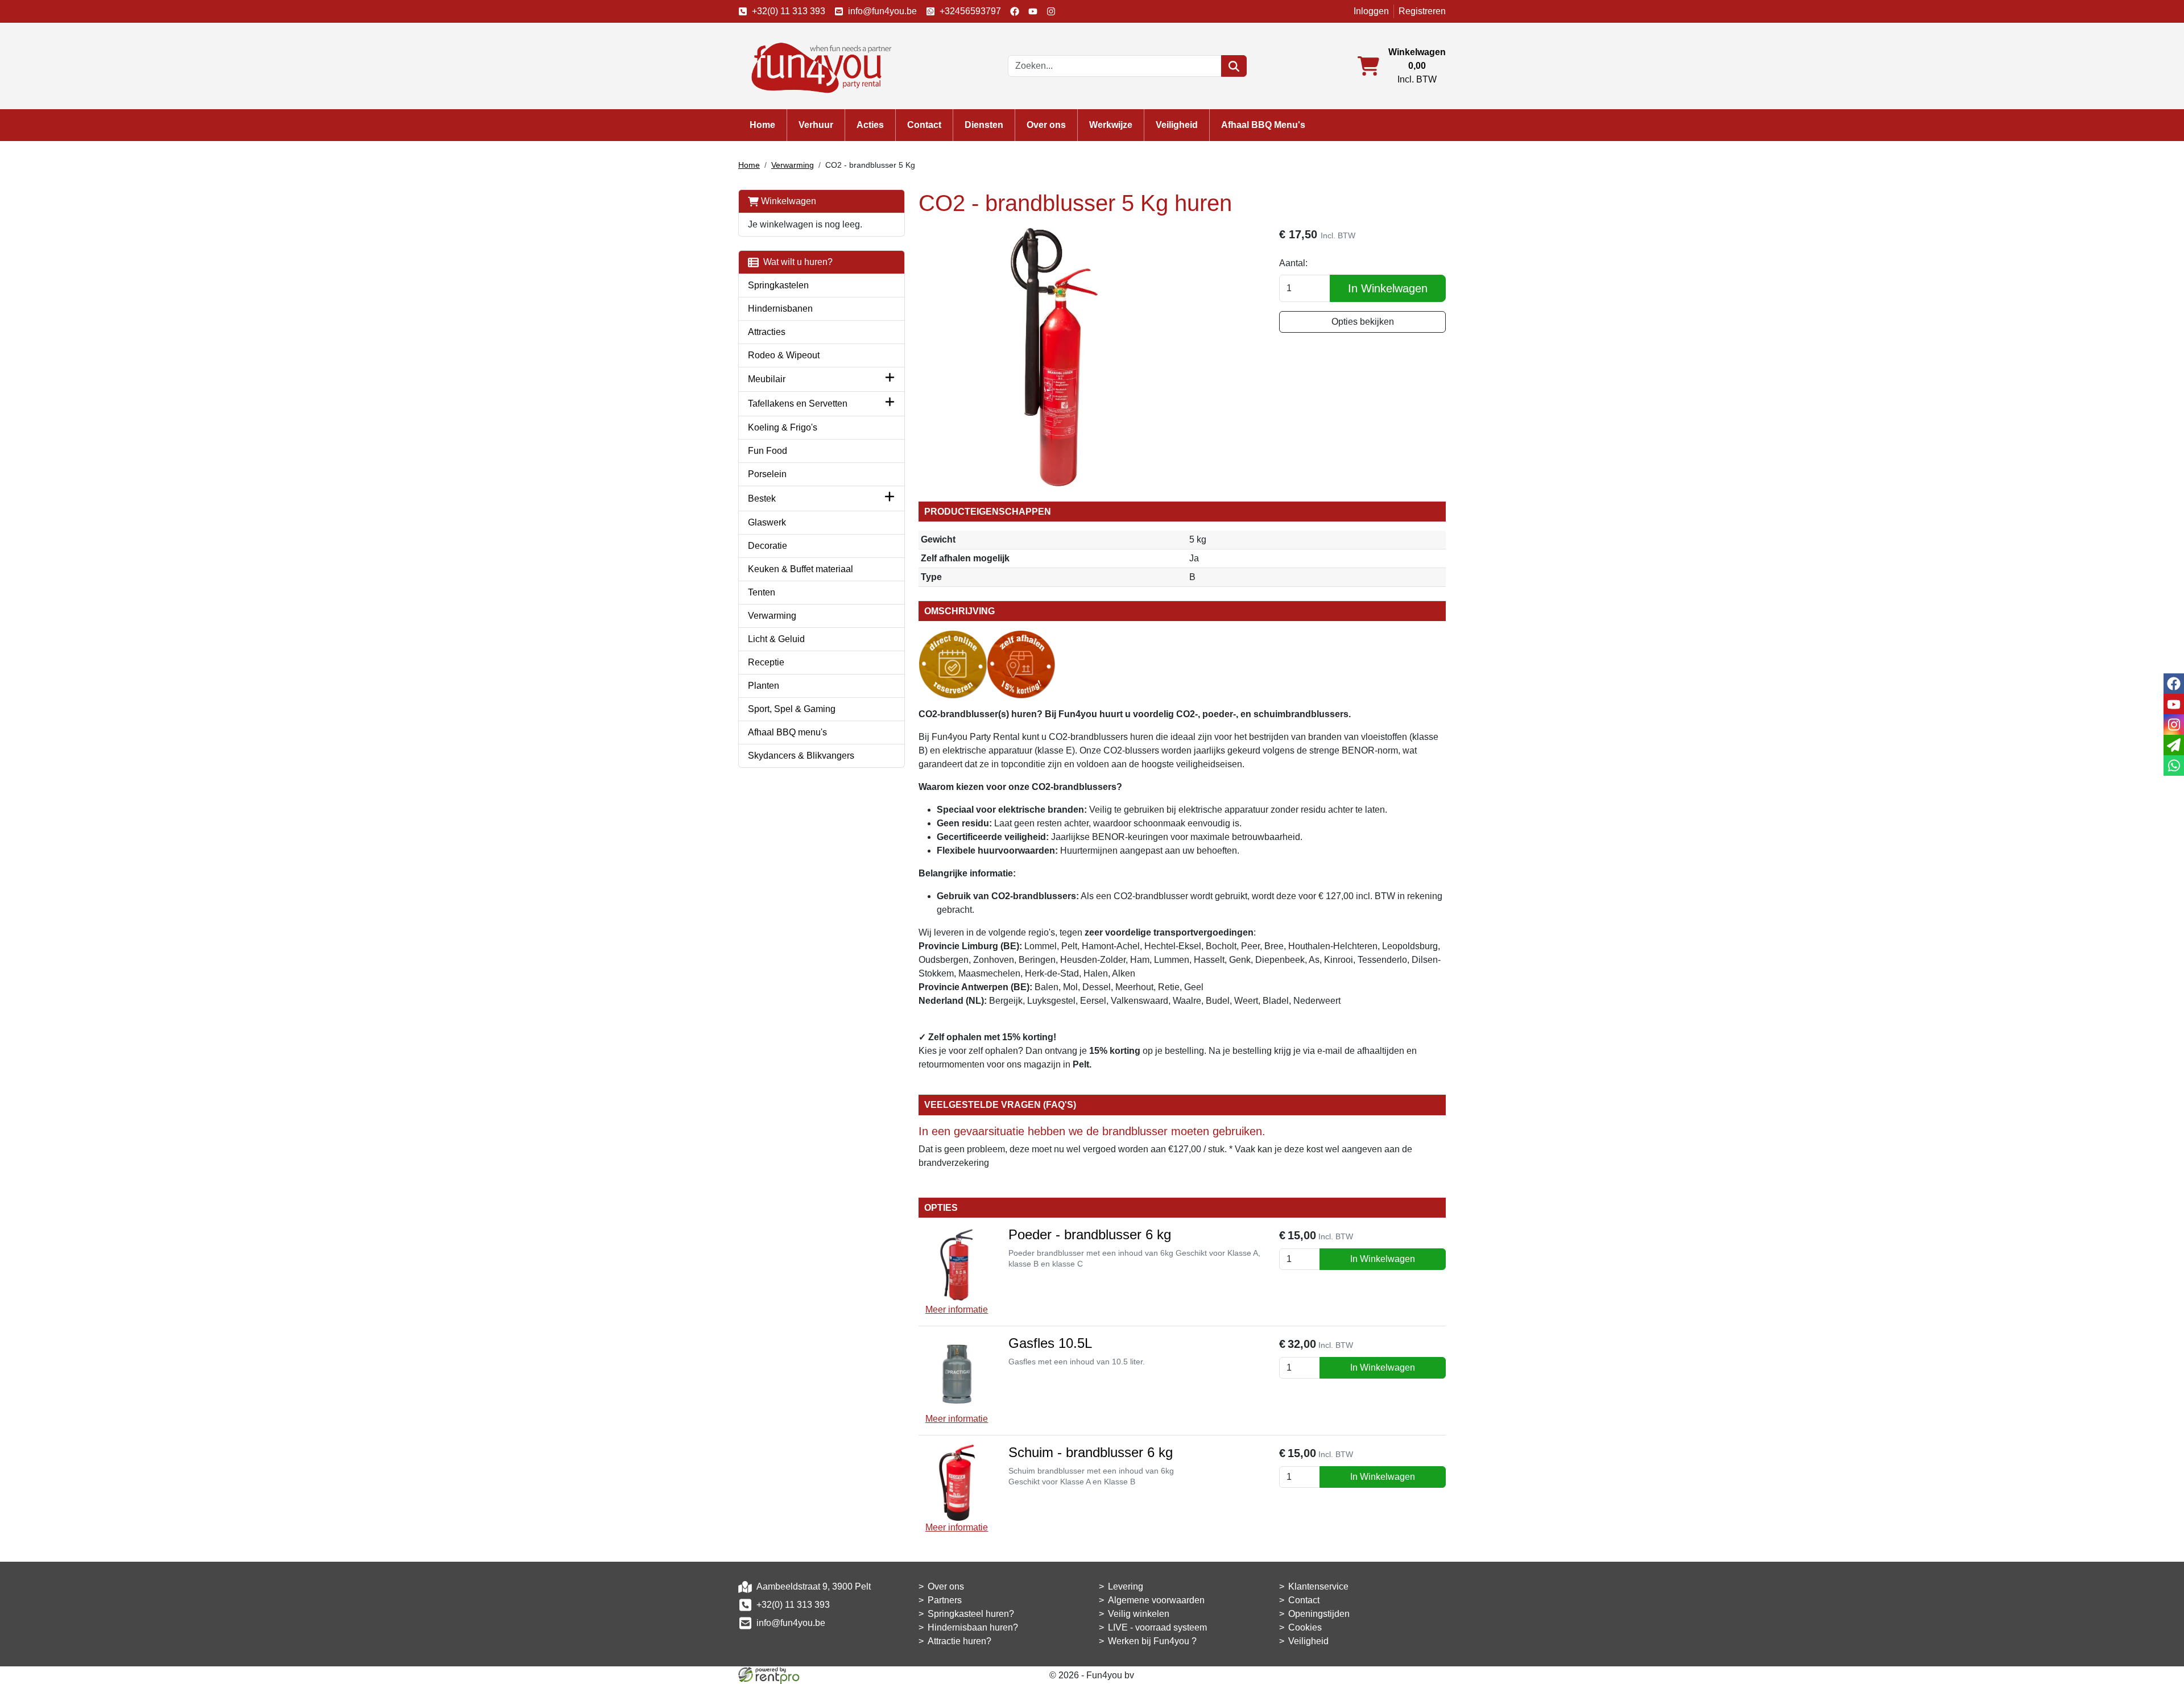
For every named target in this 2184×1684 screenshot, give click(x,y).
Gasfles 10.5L (1050, 1343)
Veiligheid (1177, 125)
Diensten (984, 125)
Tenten (762, 592)
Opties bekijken (1363, 322)
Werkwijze (1111, 125)
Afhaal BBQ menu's (787, 732)
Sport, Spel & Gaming (792, 709)
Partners (945, 1600)
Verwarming (793, 165)
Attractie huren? (959, 1641)
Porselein (767, 474)
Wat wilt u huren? (796, 262)
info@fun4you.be (882, 11)
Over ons (1046, 125)
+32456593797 (970, 11)
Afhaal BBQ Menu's (1263, 125)
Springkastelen (778, 285)
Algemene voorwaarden (1156, 1600)
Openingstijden (1319, 1614)
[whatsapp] (2174, 766)
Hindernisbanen (780, 309)
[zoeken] (1234, 66)
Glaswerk (767, 522)
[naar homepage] (818, 65)
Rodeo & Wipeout (784, 355)
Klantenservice (1318, 1586)
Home (762, 125)
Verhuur (816, 125)
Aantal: (1293, 263)
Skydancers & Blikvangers (801, 756)
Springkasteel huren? (971, 1614)
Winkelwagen (787, 201)
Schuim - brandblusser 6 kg (1091, 1452)
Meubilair (767, 379)
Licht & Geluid (776, 639)
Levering (1126, 1586)
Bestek (762, 498)
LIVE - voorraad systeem (1157, 1627)
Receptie (766, 662)
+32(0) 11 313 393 (789, 11)
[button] (890, 379)
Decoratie (768, 546)
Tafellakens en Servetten (798, 404)
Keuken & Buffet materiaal (801, 569)
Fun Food (768, 451)
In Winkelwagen (1388, 288)
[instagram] (1051, 11)
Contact (924, 125)
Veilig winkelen (1139, 1614)
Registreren (1422, 11)
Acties (870, 125)
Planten (764, 686)
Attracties (767, 332)
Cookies (1305, 1627)
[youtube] (1033, 11)
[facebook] (1015, 11)
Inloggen (1371, 11)
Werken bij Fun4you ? (1152, 1641)
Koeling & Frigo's (783, 427)
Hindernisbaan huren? (973, 1627)
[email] (2174, 745)
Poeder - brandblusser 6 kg (1090, 1234)
